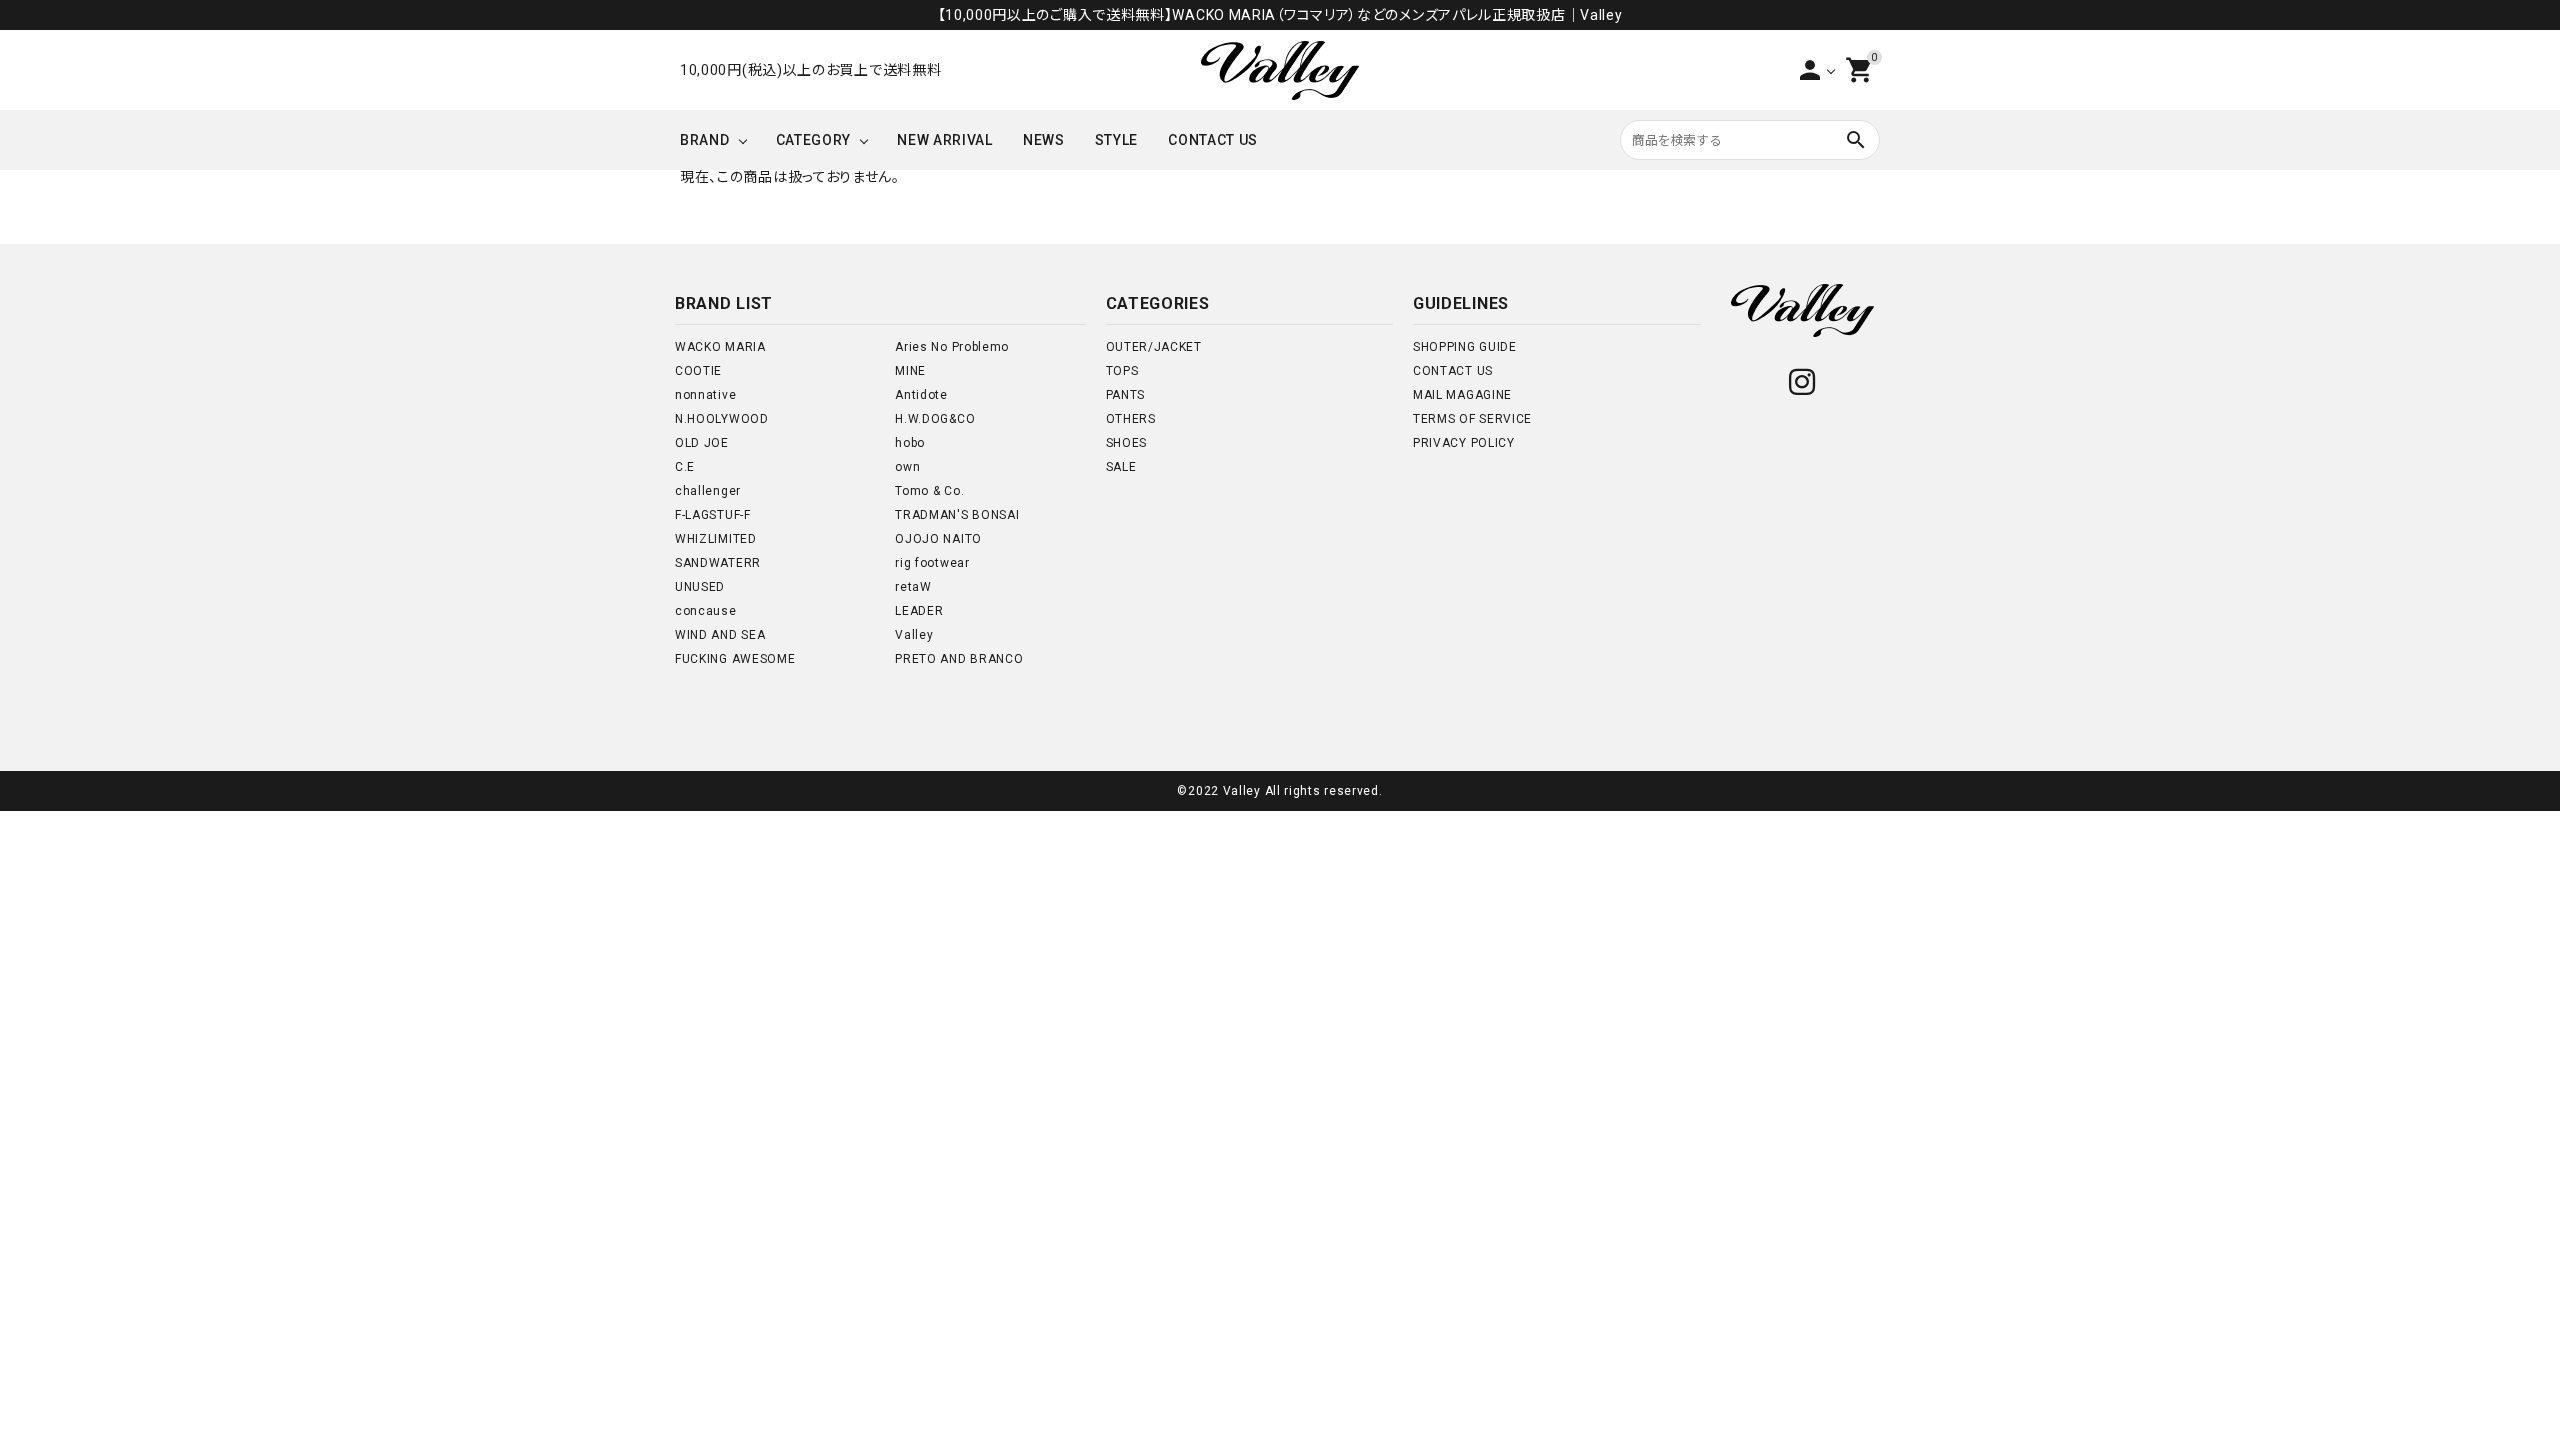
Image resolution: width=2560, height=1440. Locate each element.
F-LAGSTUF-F (713, 515)
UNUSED (700, 587)
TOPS (1122, 371)
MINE (910, 371)
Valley (914, 635)
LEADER (919, 611)
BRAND (705, 140)
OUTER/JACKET (1154, 347)
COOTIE (698, 371)
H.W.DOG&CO (935, 419)
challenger (708, 491)
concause (706, 611)
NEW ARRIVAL (945, 140)
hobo (910, 443)
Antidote (921, 395)
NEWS (1044, 140)
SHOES (1127, 443)
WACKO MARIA (720, 347)
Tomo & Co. (929, 491)
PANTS (1126, 395)
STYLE (1117, 140)
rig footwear (932, 563)
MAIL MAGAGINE (1462, 395)
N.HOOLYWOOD (722, 419)
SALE (1121, 467)
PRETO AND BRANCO (959, 659)
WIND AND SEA (720, 635)
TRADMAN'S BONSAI (957, 515)
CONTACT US (1213, 140)
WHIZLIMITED (716, 539)
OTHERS (1131, 419)
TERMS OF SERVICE (1472, 419)
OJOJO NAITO (938, 539)
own (907, 467)
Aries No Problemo (952, 347)
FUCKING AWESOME (735, 659)
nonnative (705, 395)
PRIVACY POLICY (1464, 443)
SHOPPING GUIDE (1465, 347)
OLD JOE (702, 443)
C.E (685, 467)
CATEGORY (814, 140)
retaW (913, 587)
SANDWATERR (718, 563)
